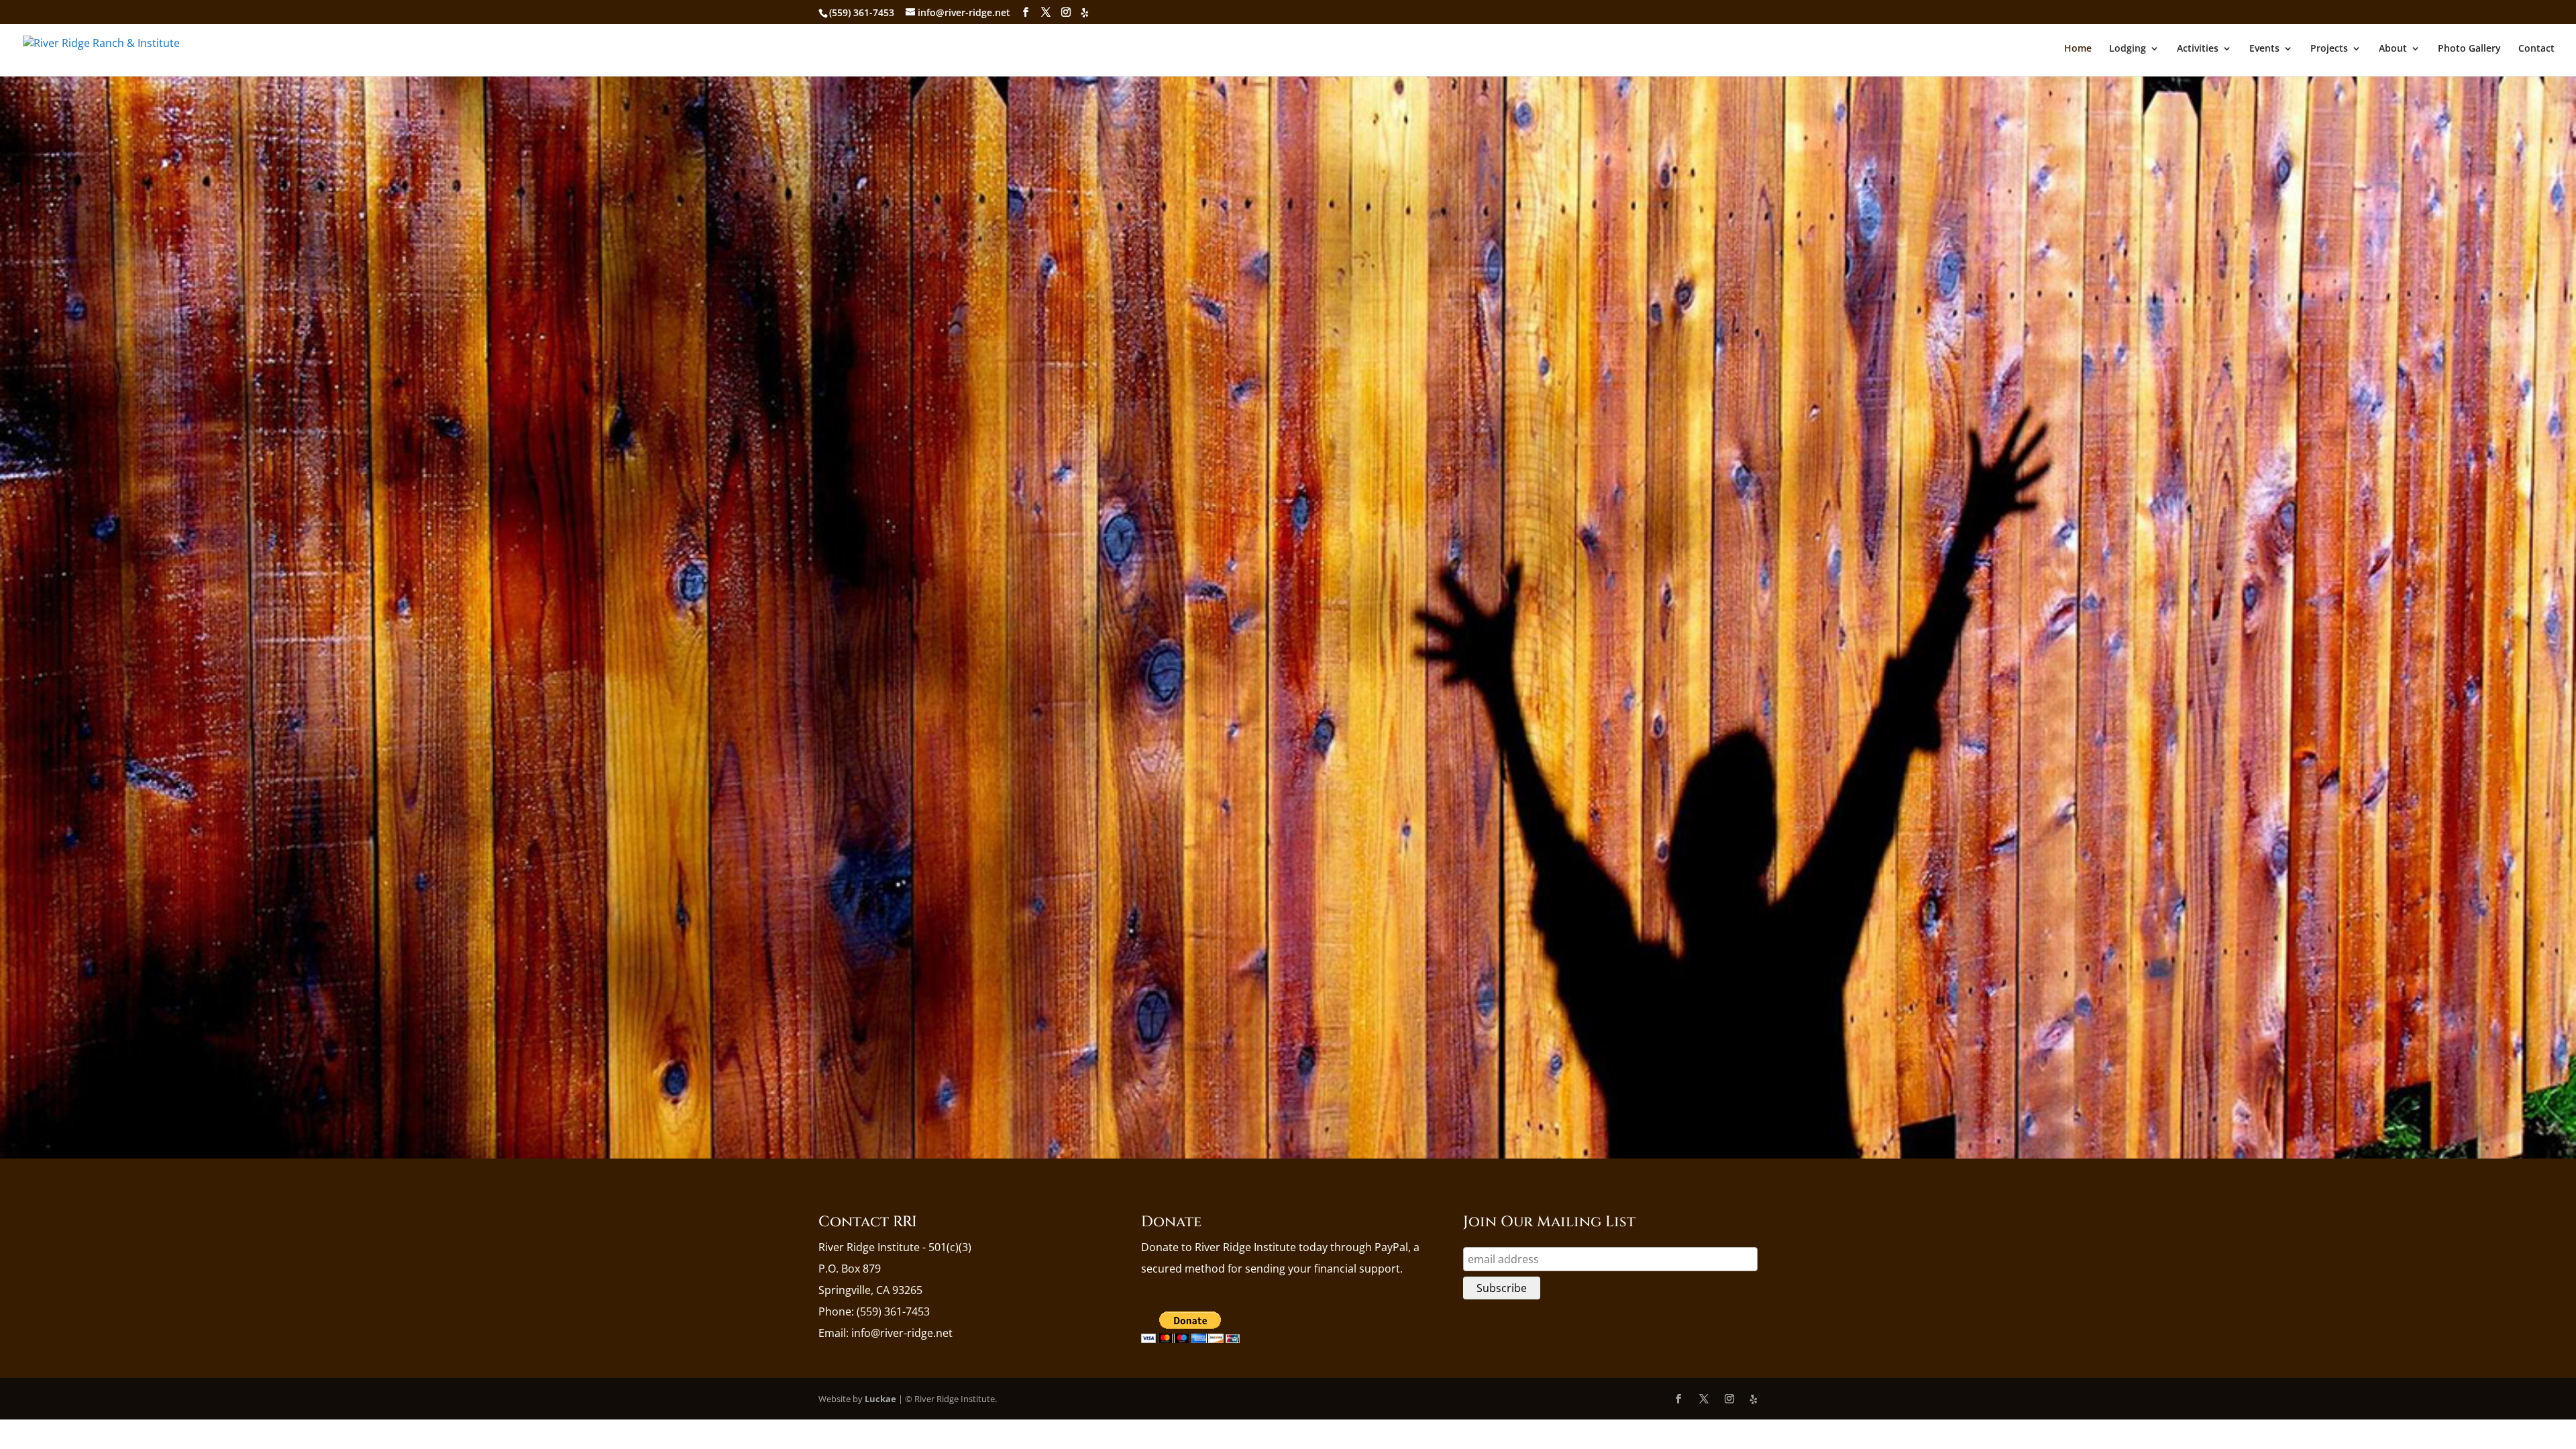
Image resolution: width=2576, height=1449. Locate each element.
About (2393, 49)
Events (2264, 49)
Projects (2329, 49)
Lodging (2128, 49)
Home (2078, 49)
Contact (2536, 49)
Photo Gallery (2469, 49)
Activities (2198, 49)
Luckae (880, 1399)
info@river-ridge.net (902, 1333)
